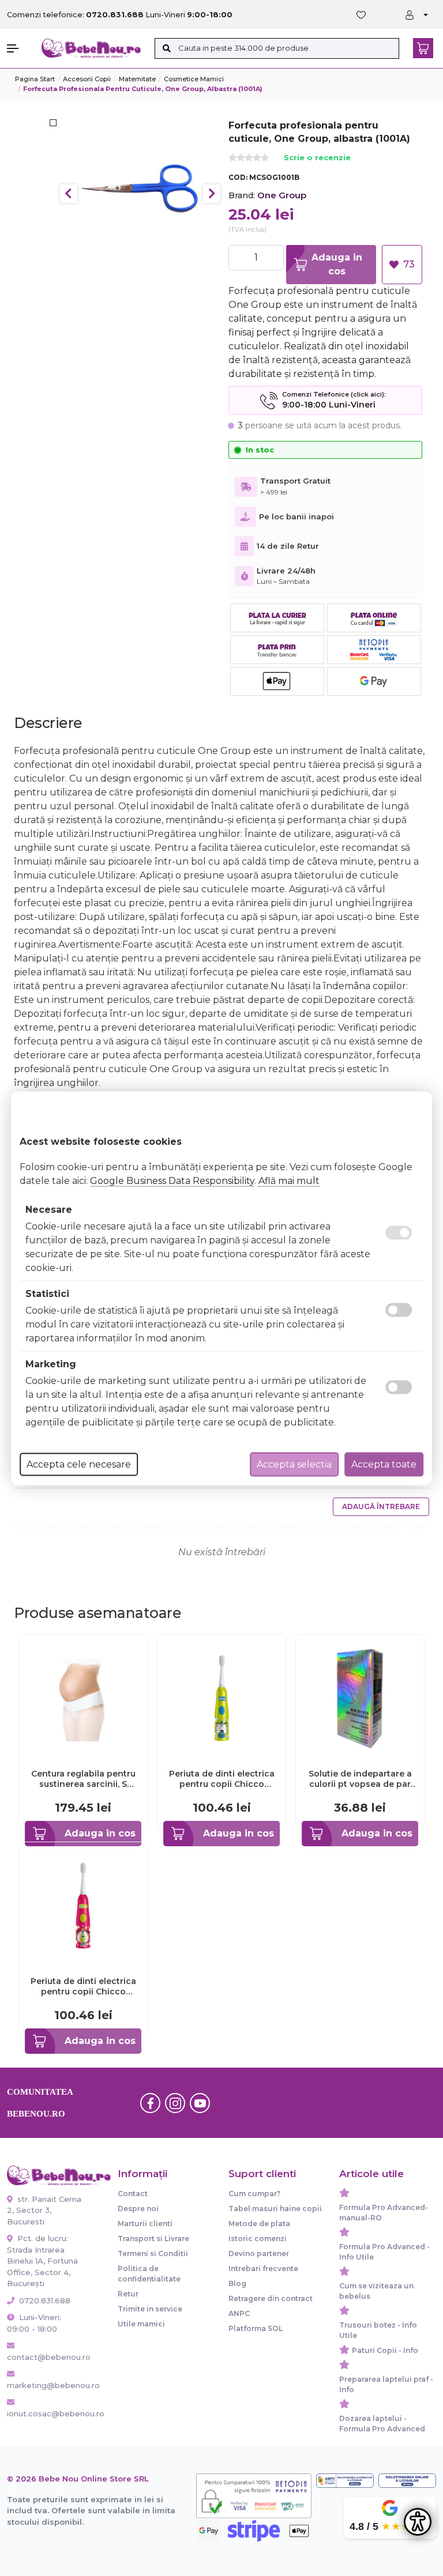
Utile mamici (141, 2324)
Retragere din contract (271, 2298)
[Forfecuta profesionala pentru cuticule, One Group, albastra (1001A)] (140, 193)
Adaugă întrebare (381, 1506)
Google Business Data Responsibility (172, 1180)
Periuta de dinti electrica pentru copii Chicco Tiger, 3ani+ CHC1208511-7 (222, 1779)
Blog (237, 2283)
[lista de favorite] (363, 15)
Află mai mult (289, 1180)
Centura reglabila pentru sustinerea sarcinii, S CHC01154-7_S (83, 1779)
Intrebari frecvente (263, 2268)
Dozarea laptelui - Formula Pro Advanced (382, 2424)
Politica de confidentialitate (149, 2274)
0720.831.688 (44, 2300)
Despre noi (138, 2209)
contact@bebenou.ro (45, 2357)
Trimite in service (150, 2309)
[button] (18, 48)
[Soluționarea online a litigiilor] (407, 2481)
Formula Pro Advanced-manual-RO (384, 2213)
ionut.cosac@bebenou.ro (45, 2413)
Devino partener (259, 2253)
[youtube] (200, 2103)
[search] (166, 48)
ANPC (239, 2313)
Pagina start (35, 79)
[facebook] (151, 2103)
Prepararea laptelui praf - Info (386, 2384)
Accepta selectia (294, 1464)
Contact (133, 2194)
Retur (128, 2294)
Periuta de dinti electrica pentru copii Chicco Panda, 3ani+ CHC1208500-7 (83, 1986)
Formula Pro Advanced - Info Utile (384, 2252)
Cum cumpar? (254, 2194)
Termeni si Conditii (153, 2253)
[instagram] (175, 2103)
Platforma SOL (256, 2328)
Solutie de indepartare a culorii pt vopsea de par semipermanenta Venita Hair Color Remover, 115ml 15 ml (360, 1779)
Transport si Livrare (153, 2239)
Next (212, 194)
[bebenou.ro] (91, 48)
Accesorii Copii (87, 79)
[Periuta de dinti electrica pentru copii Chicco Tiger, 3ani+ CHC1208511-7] (221, 1698)
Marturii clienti (145, 2224)
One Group (282, 195)
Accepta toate (384, 1464)
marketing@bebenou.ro (45, 2385)
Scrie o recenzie (317, 158)
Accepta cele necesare (79, 1464)
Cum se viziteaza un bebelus (376, 2291)
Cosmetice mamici (194, 79)
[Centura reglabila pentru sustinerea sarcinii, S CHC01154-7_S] (83, 1698)
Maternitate (137, 79)
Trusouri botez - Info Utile (378, 2330)
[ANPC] (345, 2481)
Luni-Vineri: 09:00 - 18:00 (34, 2323)
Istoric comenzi (258, 2239)
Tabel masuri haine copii (275, 2209)
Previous (69, 194)
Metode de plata (259, 2224)
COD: (238, 177)
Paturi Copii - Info (385, 2350)
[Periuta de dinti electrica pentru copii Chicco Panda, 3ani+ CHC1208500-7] (83, 1905)
